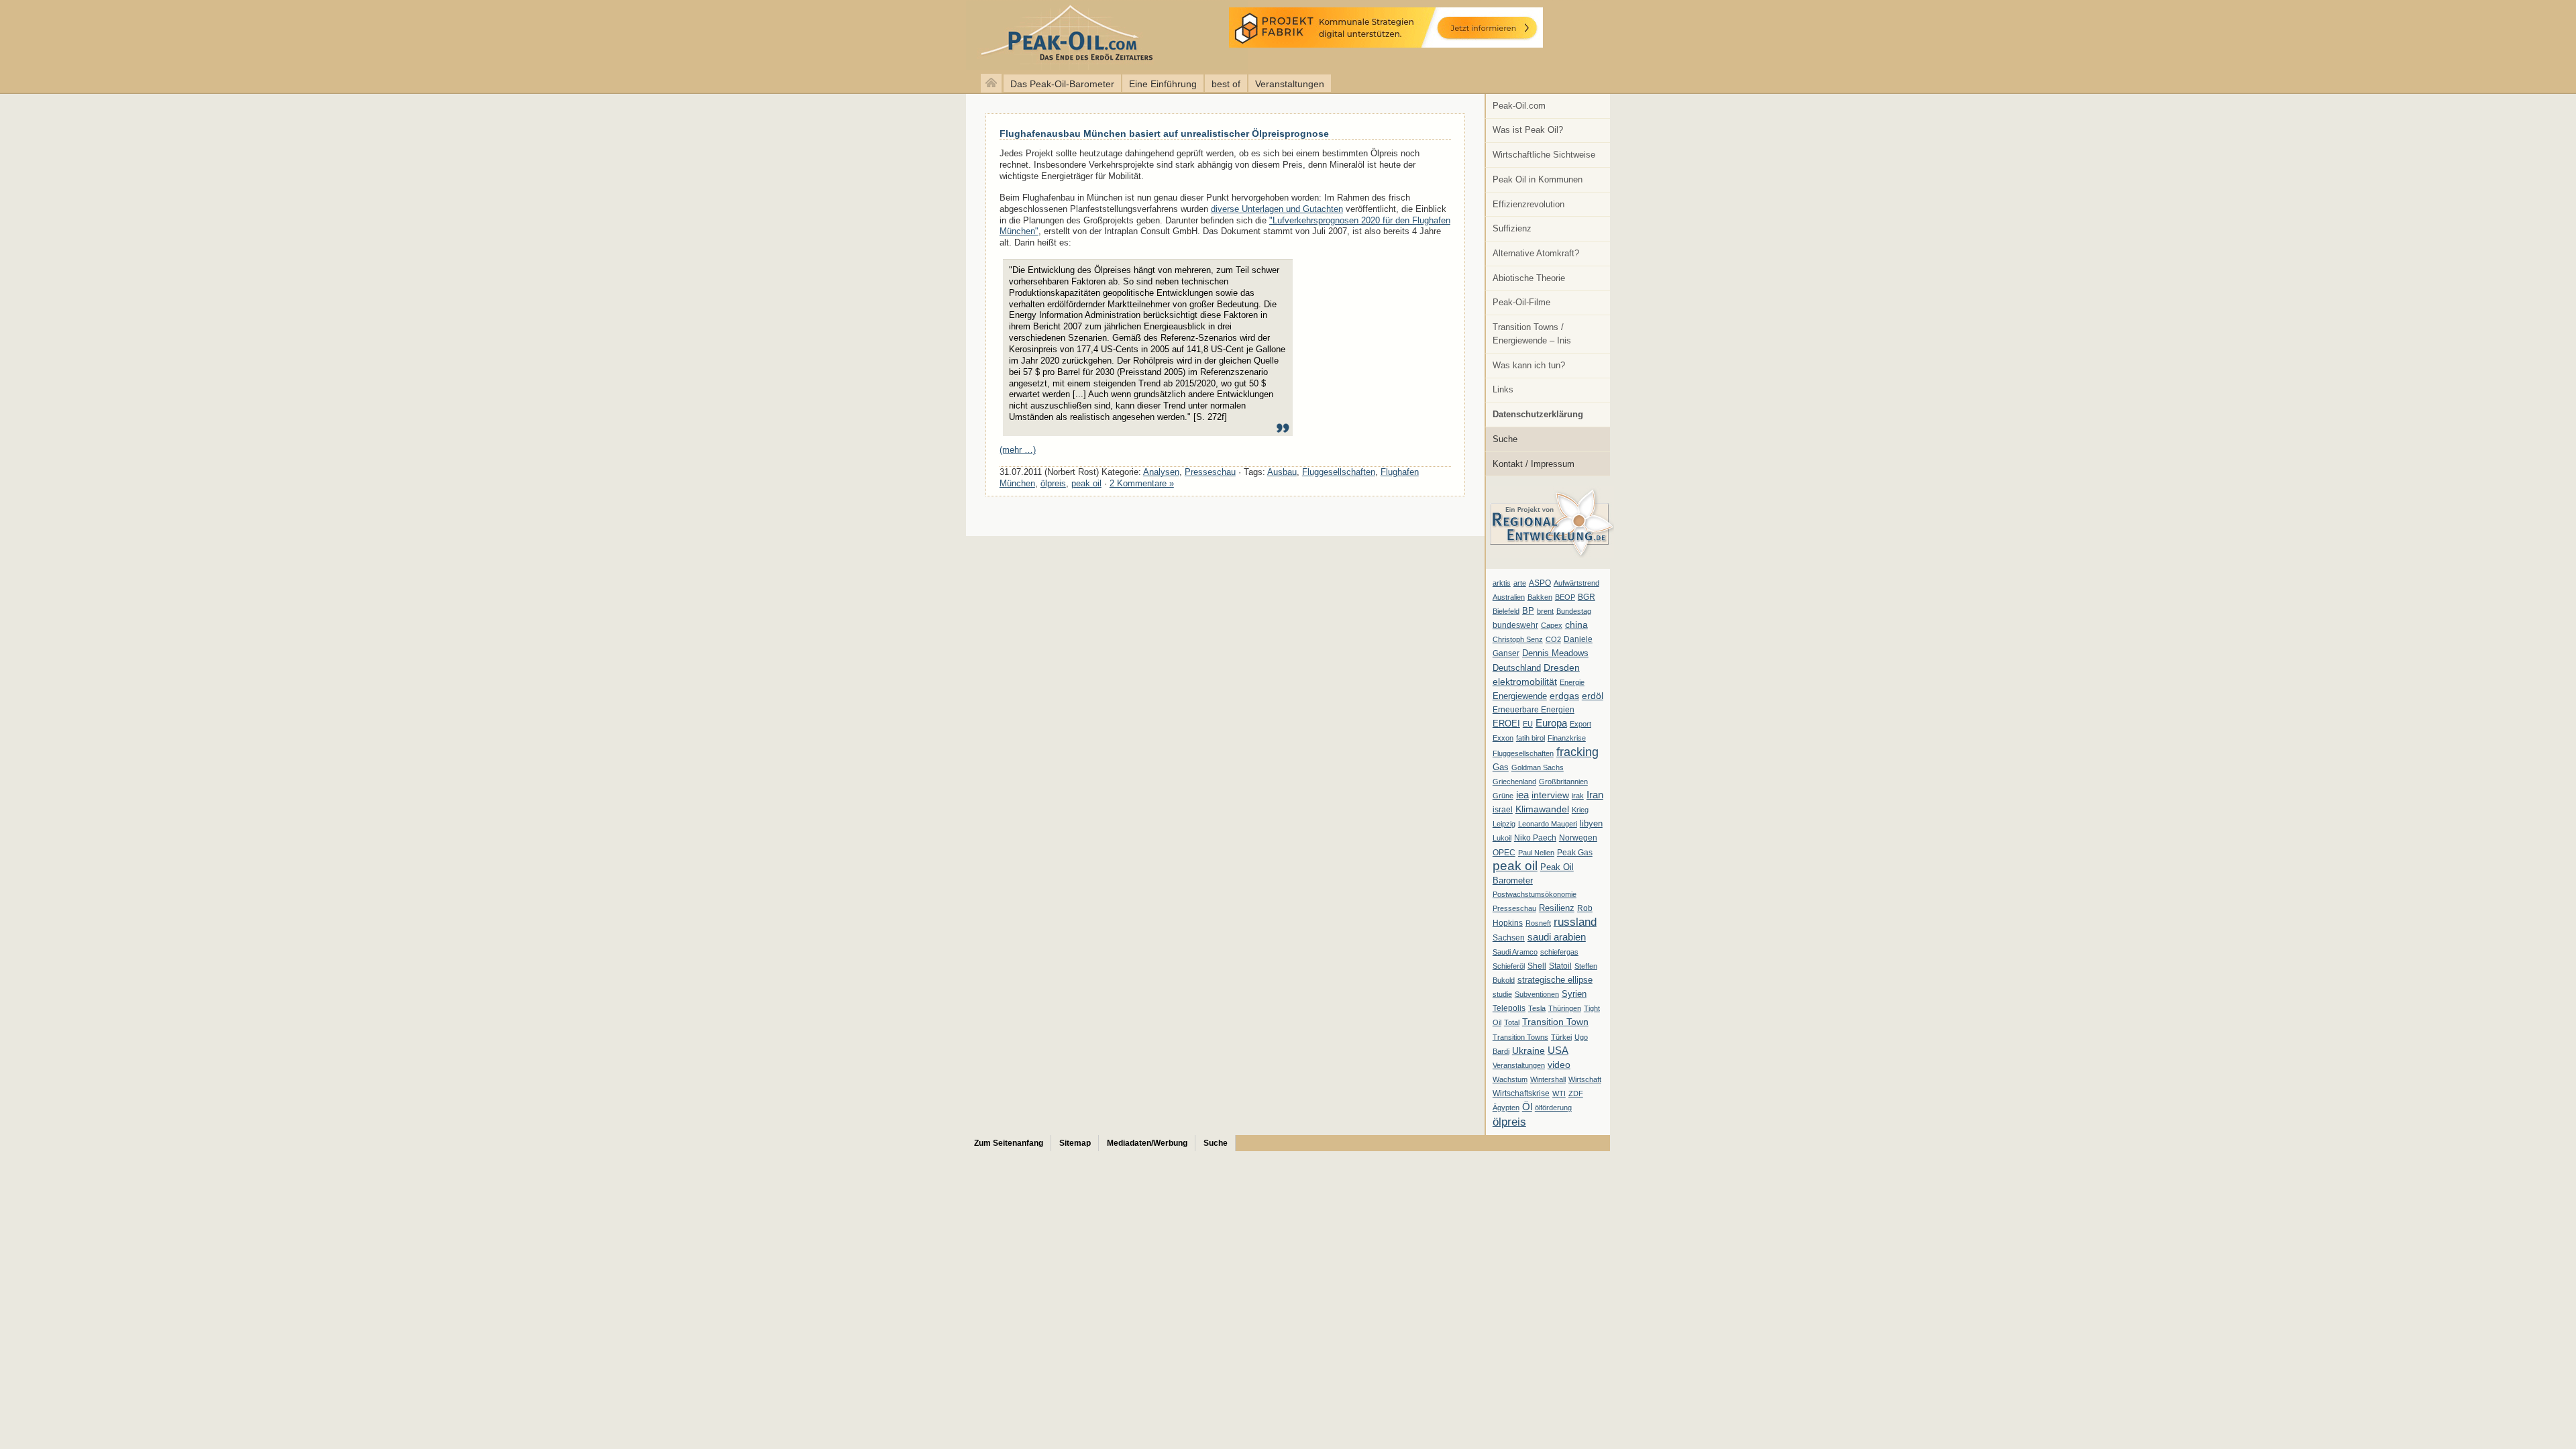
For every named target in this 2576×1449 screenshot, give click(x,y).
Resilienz (1557, 908)
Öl (1527, 1107)
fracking (1577, 752)
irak (1578, 796)
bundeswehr (1515, 625)
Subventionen (1537, 994)
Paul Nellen (1536, 853)
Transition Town (1555, 1022)
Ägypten (1506, 1108)
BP (1528, 611)
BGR (1587, 597)
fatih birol (1531, 738)
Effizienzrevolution (1528, 204)
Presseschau (1514, 908)
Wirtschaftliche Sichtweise (1544, 155)
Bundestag (1574, 611)
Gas (1501, 767)
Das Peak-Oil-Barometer (1062, 84)
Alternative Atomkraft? (1536, 253)
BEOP (1565, 597)
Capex (1552, 625)
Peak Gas (1575, 853)
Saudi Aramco (1515, 952)
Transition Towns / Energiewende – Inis (1532, 334)
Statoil (1560, 966)
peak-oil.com (141, 35)
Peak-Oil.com (1519, 106)
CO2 (1553, 639)
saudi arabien (1557, 937)
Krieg (1580, 810)
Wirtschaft (1585, 1079)
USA (1558, 1050)
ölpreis (1509, 1122)
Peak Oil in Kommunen (1538, 179)
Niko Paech (1535, 838)
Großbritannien (1563, 782)
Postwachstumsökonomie (1535, 894)
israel (1503, 810)
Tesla (1537, 1008)
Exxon (1503, 738)
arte (1520, 583)
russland (1575, 922)
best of (1226, 84)
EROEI (1506, 724)
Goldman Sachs (1538, 767)
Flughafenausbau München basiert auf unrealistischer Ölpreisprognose (1164, 133)
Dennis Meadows (1555, 653)
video (1559, 1065)
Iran (1595, 795)
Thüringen (1565, 1008)
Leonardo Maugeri (1548, 824)
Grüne (1503, 796)
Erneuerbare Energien (1534, 710)
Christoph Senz (1518, 639)
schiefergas (1559, 952)
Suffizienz (1512, 228)
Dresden (1562, 667)
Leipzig (1504, 824)
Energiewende (1520, 696)
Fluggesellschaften (1523, 753)
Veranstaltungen (1290, 84)
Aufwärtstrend (1576, 583)
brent (1545, 611)
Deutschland (1517, 668)
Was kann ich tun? (1529, 365)
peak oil (1515, 866)
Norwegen (1578, 838)
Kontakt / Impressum (1534, 464)
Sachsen (1509, 938)
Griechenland (1514, 782)
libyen (1591, 823)
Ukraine (1528, 1051)
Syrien (1574, 994)
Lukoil (1502, 838)
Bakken (1540, 597)
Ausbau (1282, 472)
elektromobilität (1525, 682)
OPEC (1504, 853)
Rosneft (1538, 923)
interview (1550, 795)
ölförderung (1553, 1108)
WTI (1559, 1093)
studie (1502, 994)
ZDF (1576, 1093)
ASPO (1540, 583)
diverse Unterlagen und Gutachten (1277, 209)
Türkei (1561, 1037)
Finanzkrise (1567, 738)
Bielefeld (1506, 611)
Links (1503, 389)
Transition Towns (1520, 1037)
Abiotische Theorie (1529, 278)
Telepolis (1509, 1008)
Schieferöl (1509, 966)
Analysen (1161, 472)
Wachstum (1510, 1079)
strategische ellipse (1555, 980)
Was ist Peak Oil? (1528, 130)
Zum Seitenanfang (1009, 1143)
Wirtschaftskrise (1521, 1093)
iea (1522, 795)
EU (1528, 724)
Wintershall (1548, 1079)
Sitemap (1075, 1143)
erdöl (1593, 696)
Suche (1505, 439)
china (1576, 625)
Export (1580, 724)
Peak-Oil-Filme (1521, 302)
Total (1512, 1022)
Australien (1509, 597)
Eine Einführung (1163, 84)
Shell (1537, 966)
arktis (1502, 583)
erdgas (1564, 696)
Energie (1572, 682)
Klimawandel (1542, 809)
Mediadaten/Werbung (1147, 1143)
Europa (1551, 723)
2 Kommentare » (1142, 483)
